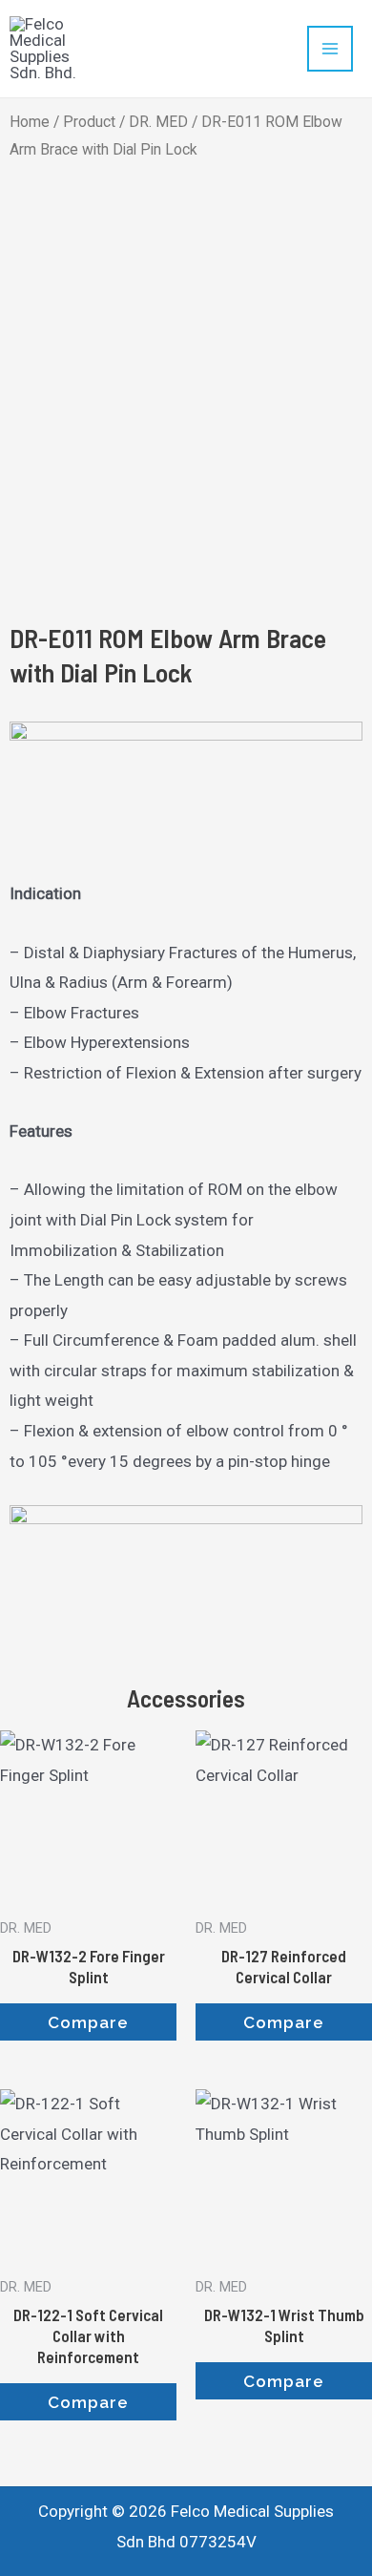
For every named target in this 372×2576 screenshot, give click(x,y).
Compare (88, 2022)
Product (89, 122)
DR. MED (158, 122)
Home (30, 122)
